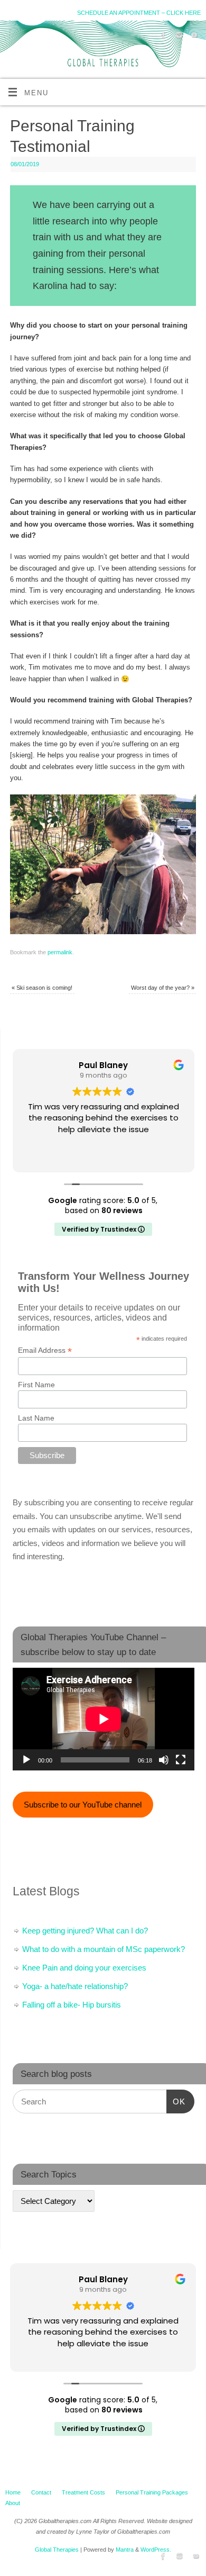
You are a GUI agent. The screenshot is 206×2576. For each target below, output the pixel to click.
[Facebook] (162, 37)
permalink (60, 952)
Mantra (125, 2550)
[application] (104, 1719)
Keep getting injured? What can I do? (85, 1931)
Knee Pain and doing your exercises (84, 1968)
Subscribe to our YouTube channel (83, 1805)
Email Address (45, 1350)
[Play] (26, 1760)
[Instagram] (178, 37)
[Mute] (164, 1760)
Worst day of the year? (163, 988)
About (13, 2503)
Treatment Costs (83, 2492)
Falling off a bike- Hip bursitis (72, 2005)
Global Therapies (57, 2550)
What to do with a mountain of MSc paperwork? (104, 1949)
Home (13, 2492)
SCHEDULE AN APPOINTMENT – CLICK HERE (139, 13)
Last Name (36, 1418)
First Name (36, 1385)
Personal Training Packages (152, 2492)
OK (176, 2101)
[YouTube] (193, 37)
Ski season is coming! (42, 988)
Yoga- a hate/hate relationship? (75, 1986)
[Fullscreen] (181, 1760)
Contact (41, 2492)
